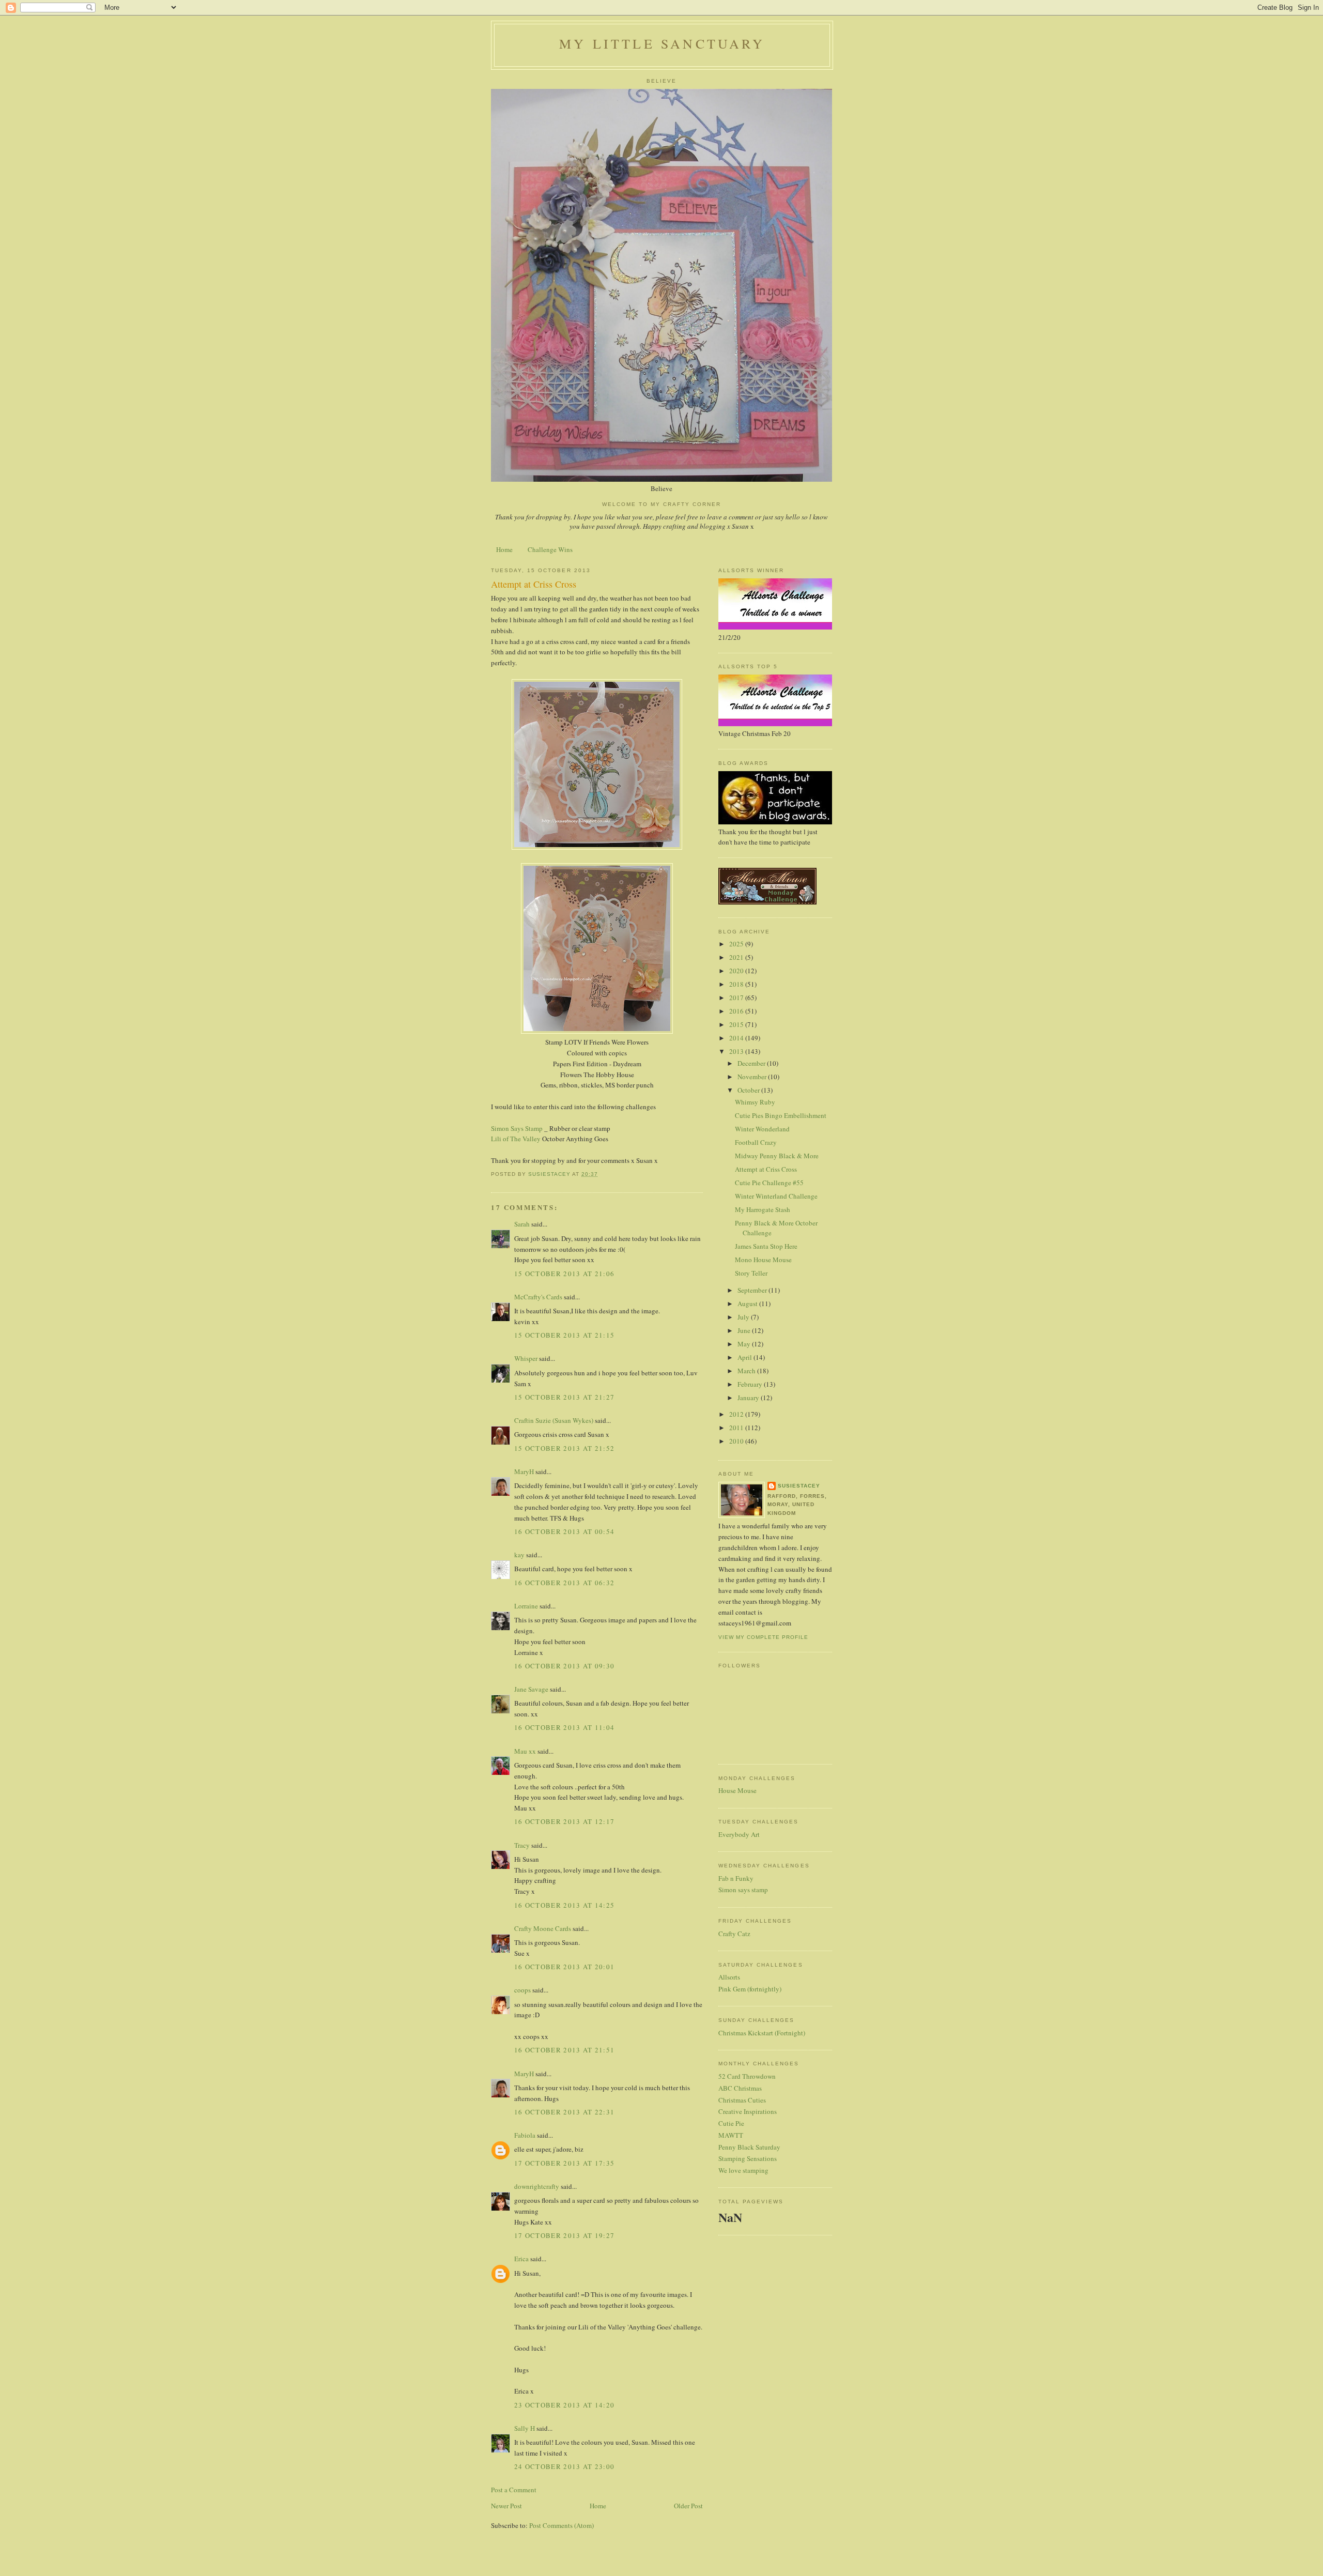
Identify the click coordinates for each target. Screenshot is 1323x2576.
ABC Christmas (740, 2088)
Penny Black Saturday (749, 2147)
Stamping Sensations (748, 2158)
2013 (737, 1051)
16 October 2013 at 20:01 (564, 1967)
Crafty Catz (734, 1934)
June (745, 1330)
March (747, 1371)
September (753, 1290)
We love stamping (743, 2170)
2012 (737, 1414)
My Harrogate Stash (763, 1209)
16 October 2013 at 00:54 (564, 1531)
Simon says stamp (743, 1890)
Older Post (688, 2506)
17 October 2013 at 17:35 (564, 2163)
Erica (521, 2259)
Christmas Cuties (742, 2100)
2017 (737, 998)
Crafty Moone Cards (543, 1928)
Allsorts (729, 1977)
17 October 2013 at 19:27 (564, 2235)
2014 (737, 1038)
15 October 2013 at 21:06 (564, 1274)
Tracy (522, 1845)
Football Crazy (756, 1142)
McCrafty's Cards (538, 1297)
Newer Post (506, 2506)
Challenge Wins (550, 549)
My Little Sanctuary (662, 43)
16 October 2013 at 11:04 (564, 1727)
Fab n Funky (736, 1878)
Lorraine (526, 1606)
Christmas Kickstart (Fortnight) (762, 2033)
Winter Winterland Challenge (776, 1196)
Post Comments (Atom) (561, 2525)
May (745, 1344)
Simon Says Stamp (517, 1128)
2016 (737, 1011)
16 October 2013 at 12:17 (564, 1821)
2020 (737, 971)
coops (522, 1990)
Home (504, 549)
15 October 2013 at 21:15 (564, 1335)
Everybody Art (739, 1834)
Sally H (525, 2428)
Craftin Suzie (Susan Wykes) (554, 1420)
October (749, 1090)
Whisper (526, 1358)
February (751, 1384)
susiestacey (799, 1486)
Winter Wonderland (762, 1129)
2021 (737, 957)
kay (519, 1555)
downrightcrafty (537, 2186)
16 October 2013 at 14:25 (564, 1905)
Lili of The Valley (516, 1139)
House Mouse (737, 1790)
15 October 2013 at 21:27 (564, 1397)
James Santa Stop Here (766, 1246)
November (753, 1077)
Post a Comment (514, 2490)
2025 (737, 944)
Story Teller (751, 1273)
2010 (737, 1441)
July (744, 1317)
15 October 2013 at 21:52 (564, 1448)
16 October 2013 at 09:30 (564, 1666)
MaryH (524, 1471)
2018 (737, 984)
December (752, 1063)
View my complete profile (763, 1637)
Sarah (522, 1224)
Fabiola (525, 2135)
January (749, 1398)
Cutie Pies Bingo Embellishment (781, 1115)
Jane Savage (531, 1689)
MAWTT (731, 2135)
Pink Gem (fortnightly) (750, 1989)
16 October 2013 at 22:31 (564, 2112)
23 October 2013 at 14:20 (564, 2405)
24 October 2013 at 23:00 (564, 2466)
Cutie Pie (731, 2123)
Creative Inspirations (748, 2111)
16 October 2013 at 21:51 (564, 2050)
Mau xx (525, 1751)
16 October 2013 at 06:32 (564, 1583)
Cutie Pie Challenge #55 (769, 1183)
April (745, 1357)
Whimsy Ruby (755, 1102)
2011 (737, 1428)
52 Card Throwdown (747, 2076)
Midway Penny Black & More (777, 1156)
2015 (737, 1024)
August (748, 1304)
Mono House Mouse (763, 1260)
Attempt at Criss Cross (766, 1169)
